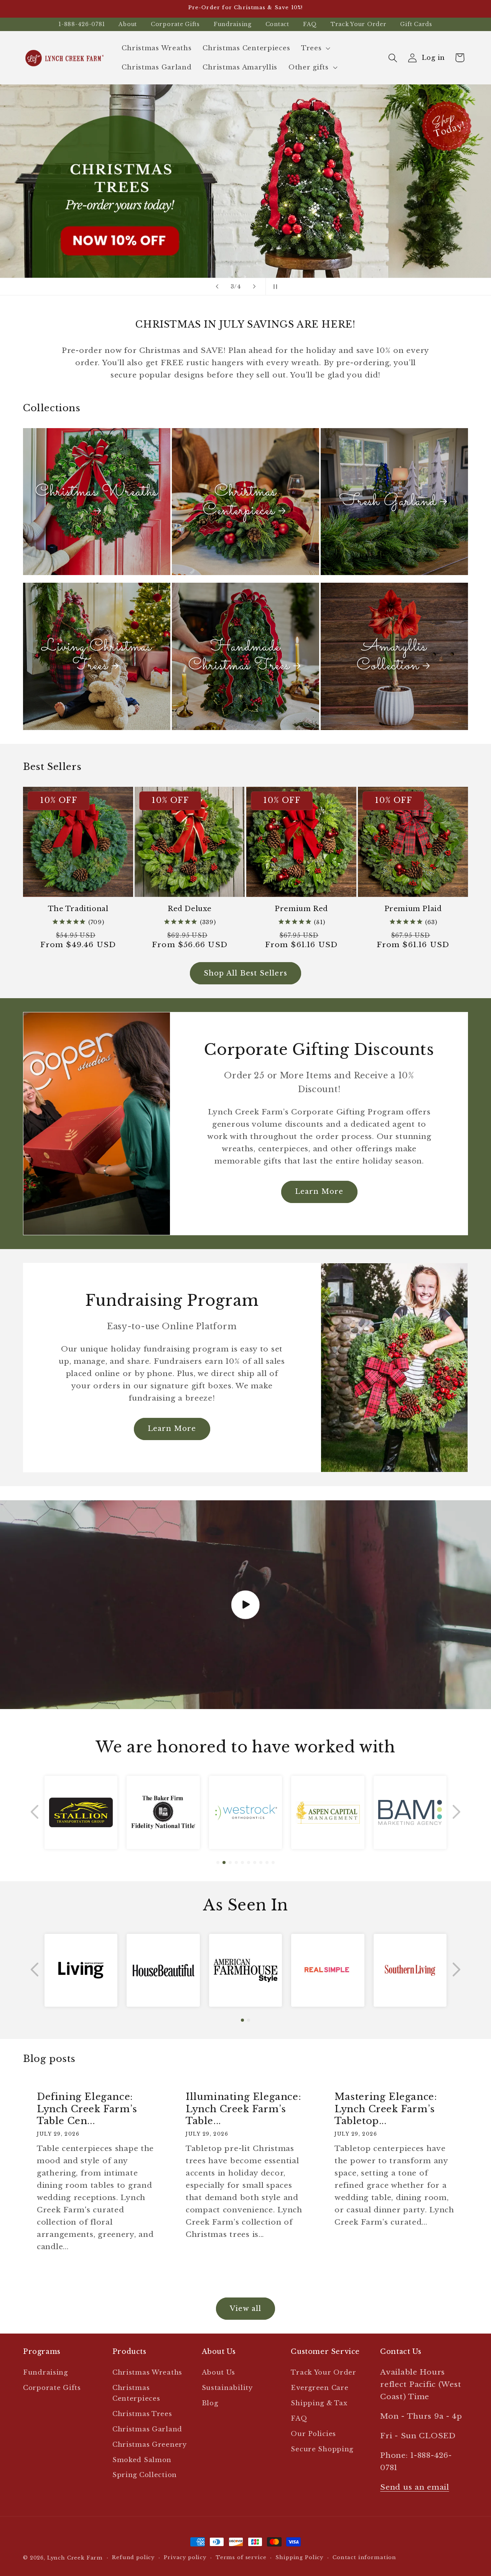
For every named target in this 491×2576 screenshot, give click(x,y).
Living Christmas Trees (96, 657)
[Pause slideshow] (274, 287)
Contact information (364, 2557)
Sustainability (227, 2388)
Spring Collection (145, 2475)
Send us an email (415, 2487)
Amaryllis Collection (392, 657)
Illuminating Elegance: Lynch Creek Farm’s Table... (243, 2109)
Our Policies (313, 2434)
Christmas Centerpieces (240, 502)
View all (246, 2309)
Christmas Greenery (150, 2445)
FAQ (310, 24)
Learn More (319, 1192)
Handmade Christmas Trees (239, 657)
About (128, 24)
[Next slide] (254, 287)
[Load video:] (245, 1605)
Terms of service (241, 2557)
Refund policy (133, 2557)
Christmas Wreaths (96, 493)
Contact (277, 24)
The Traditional (78, 909)
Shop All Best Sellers (245, 973)
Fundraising (233, 24)
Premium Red (301, 909)
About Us (218, 2372)
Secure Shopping (322, 2449)
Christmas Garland (147, 2429)
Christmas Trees (142, 2414)
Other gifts (309, 67)
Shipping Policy (299, 2557)
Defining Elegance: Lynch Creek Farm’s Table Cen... (87, 2109)
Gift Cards (416, 24)
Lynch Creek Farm (75, 2558)
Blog (210, 2403)
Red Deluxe (190, 909)
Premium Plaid (413, 909)
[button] (315, 48)
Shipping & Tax (319, 2403)
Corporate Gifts (175, 24)
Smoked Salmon (142, 2460)
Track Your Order (359, 24)
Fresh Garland (388, 502)
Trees (311, 48)
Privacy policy (185, 2557)
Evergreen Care (320, 2388)
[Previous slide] (217, 287)
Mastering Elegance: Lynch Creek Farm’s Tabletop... (386, 2109)
